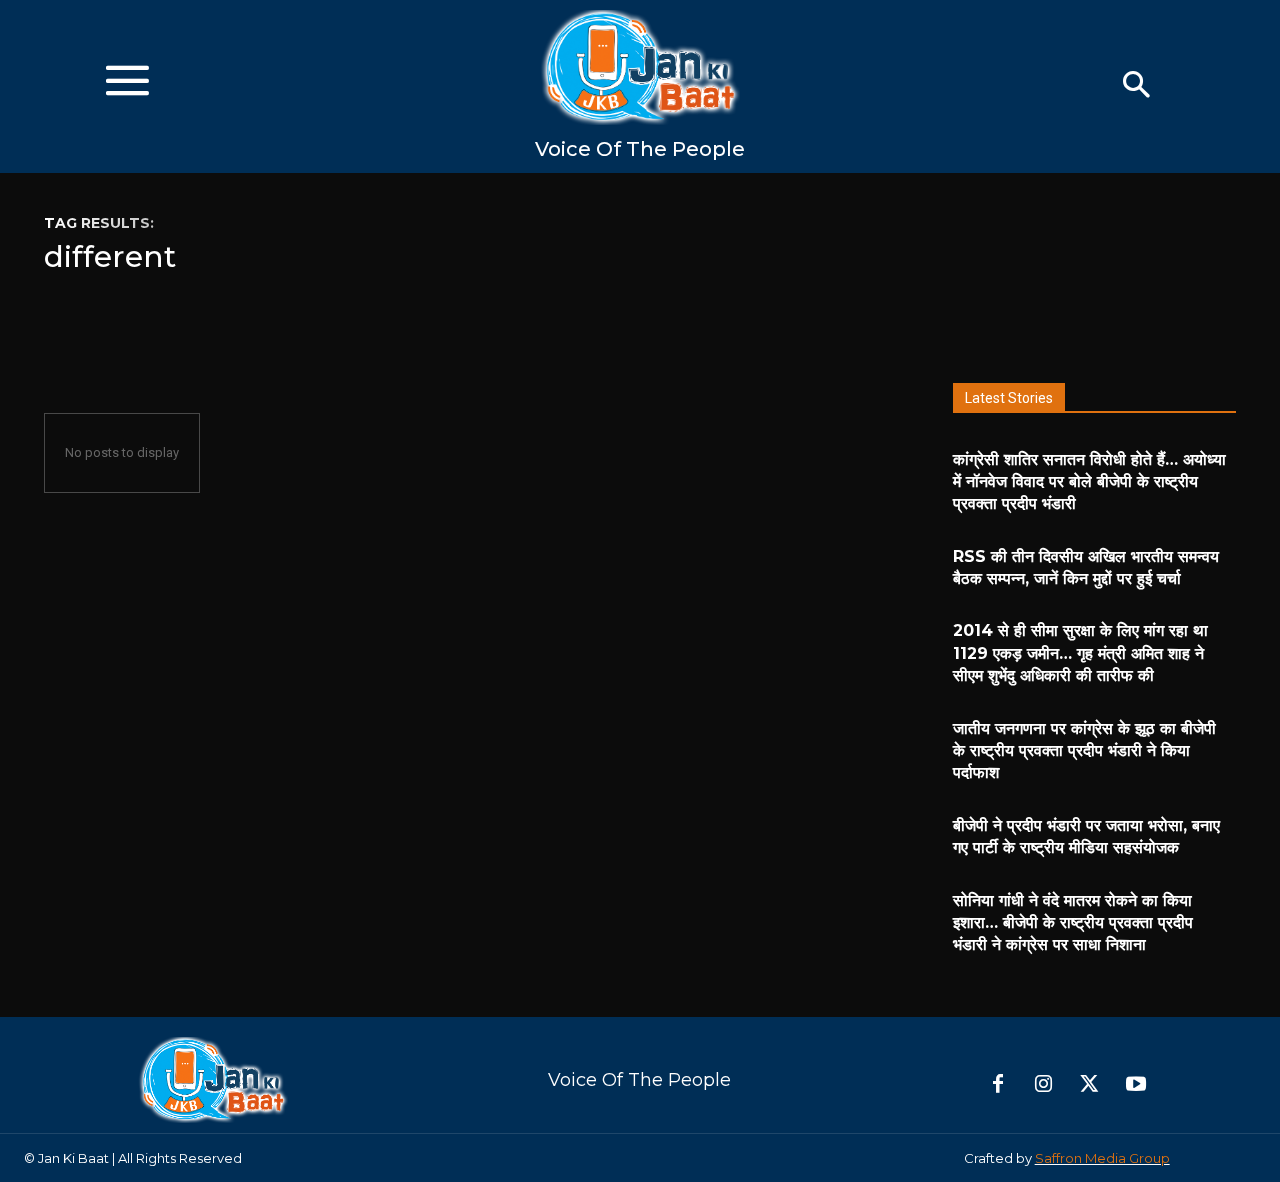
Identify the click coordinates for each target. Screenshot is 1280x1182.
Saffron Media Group (1102, 1158)
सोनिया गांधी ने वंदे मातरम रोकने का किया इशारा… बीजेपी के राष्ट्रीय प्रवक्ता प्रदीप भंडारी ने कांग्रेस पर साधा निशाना (1073, 923)
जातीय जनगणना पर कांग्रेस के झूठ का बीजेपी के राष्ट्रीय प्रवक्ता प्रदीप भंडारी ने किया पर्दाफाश (1084, 751)
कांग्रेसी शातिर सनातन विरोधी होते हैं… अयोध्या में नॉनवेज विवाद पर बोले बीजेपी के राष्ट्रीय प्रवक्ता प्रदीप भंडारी (1089, 482)
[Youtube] (1136, 1085)
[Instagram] (1044, 1085)
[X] (1090, 1085)
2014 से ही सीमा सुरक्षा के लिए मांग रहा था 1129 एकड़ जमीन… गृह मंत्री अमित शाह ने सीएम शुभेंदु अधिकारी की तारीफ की (1080, 653)
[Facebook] (998, 1085)
